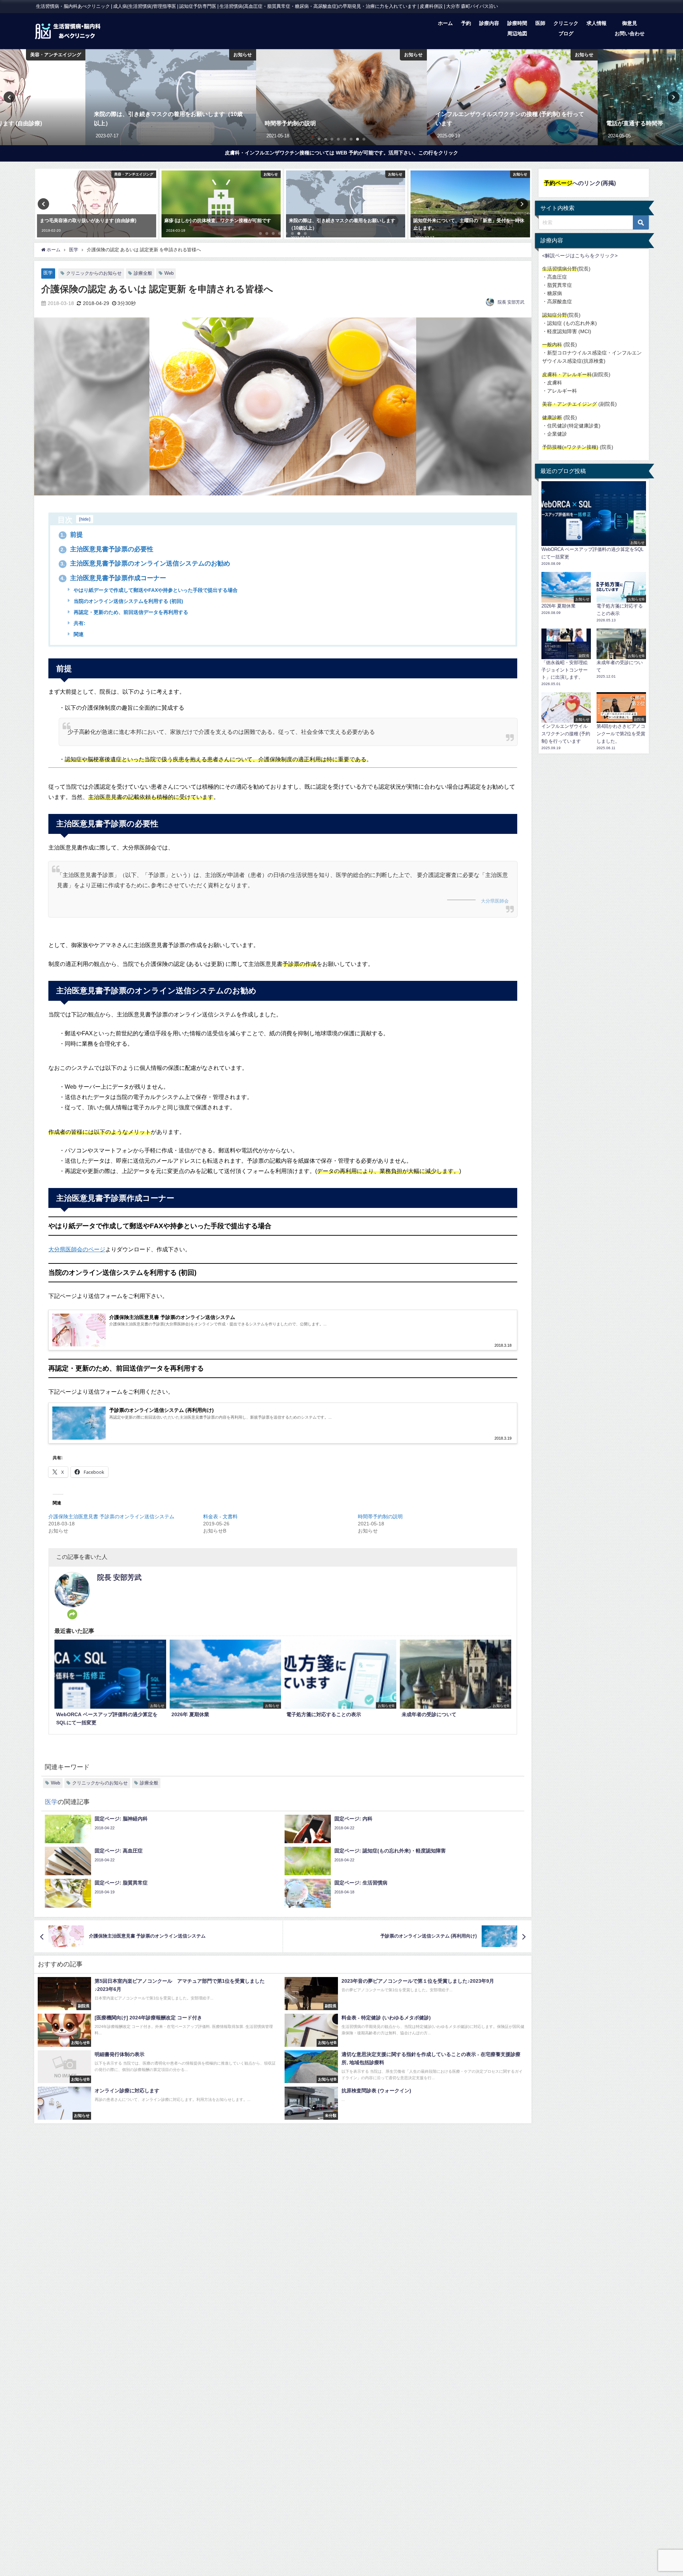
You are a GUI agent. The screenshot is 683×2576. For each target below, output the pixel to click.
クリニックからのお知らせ (94, 273)
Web (169, 273)
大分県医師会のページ (77, 1249)
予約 (466, 23)
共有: (79, 623)
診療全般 (143, 273)
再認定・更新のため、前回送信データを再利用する (130, 612)
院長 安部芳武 (511, 302)
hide (85, 519)
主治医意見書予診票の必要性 (107, 549)
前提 (72, 535)
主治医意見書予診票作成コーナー (113, 578)
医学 (48, 273)
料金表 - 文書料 (220, 1516)
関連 (78, 634)
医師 (540, 23)
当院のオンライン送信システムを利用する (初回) (128, 601)
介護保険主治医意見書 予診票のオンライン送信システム (111, 1516)
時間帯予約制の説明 (380, 1516)
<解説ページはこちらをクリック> (580, 256)
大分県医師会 (495, 901)
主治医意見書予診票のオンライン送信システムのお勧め (145, 563)
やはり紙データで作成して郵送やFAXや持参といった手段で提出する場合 (155, 590)
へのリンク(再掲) (580, 183)
